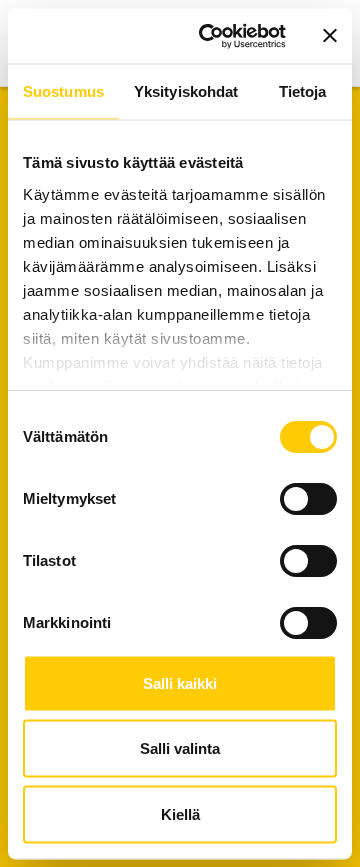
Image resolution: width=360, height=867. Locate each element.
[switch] (308, 499)
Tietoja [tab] (303, 91)
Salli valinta (180, 748)
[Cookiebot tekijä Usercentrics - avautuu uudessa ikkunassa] (211, 36)
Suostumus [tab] (63, 91)
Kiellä (180, 813)
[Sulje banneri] (330, 36)
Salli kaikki (180, 682)
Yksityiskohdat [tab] (186, 91)
